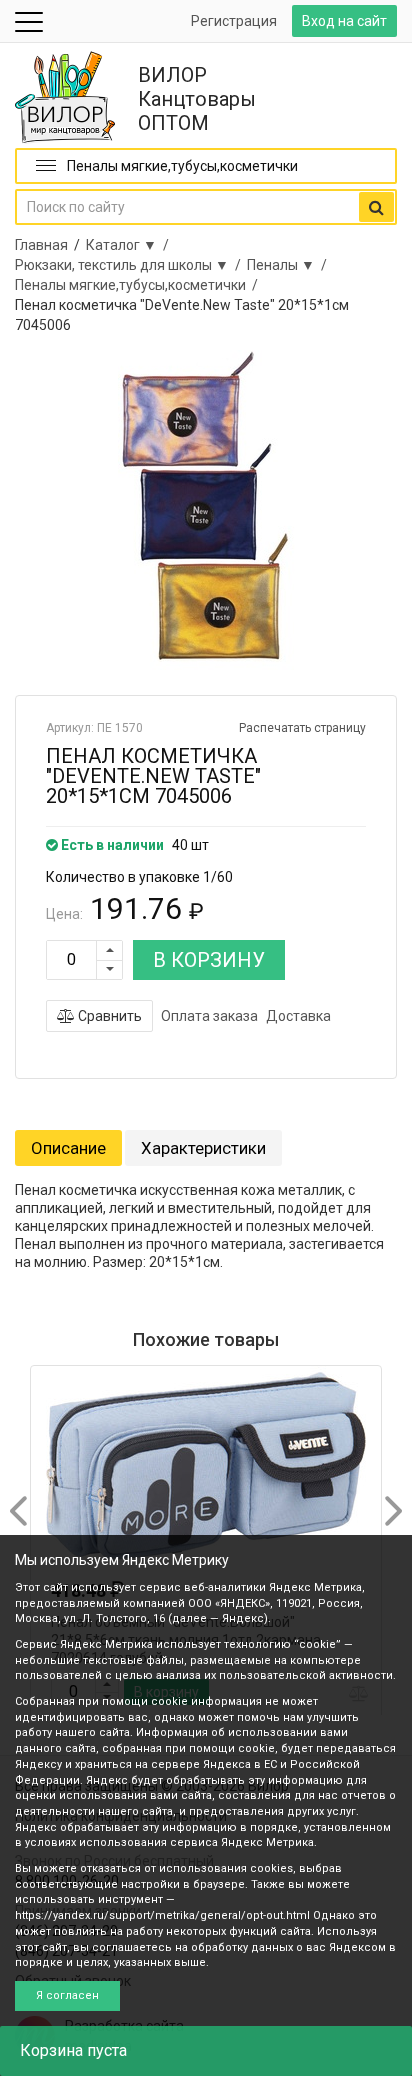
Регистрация (234, 21)
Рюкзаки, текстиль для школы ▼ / (131, 265)
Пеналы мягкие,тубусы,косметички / (139, 285)
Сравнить (108, 1016)
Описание (68, 1148)
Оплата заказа (209, 1016)
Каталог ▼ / (130, 245)
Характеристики (203, 1148)
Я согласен (67, 1995)
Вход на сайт (344, 21)
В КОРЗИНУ (209, 960)
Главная (41, 245)
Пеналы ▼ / (290, 265)
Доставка (298, 1016)
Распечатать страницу (302, 728)
